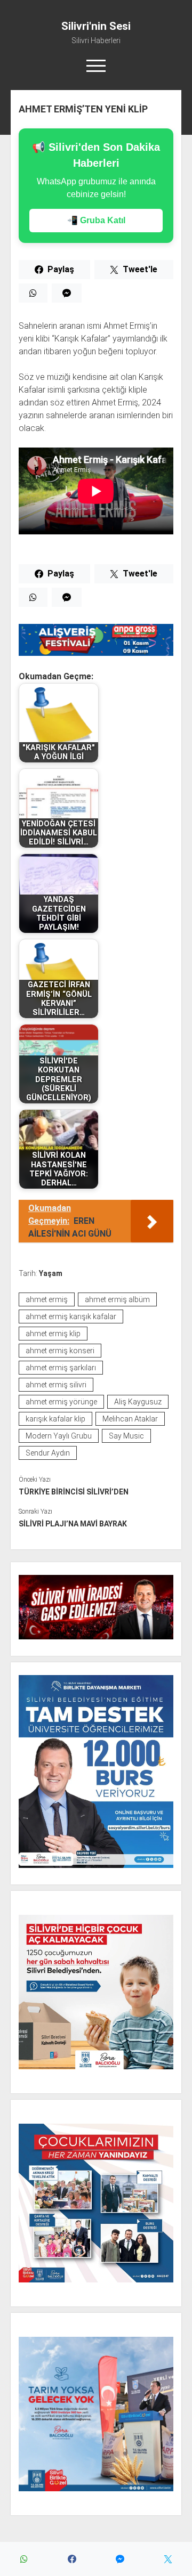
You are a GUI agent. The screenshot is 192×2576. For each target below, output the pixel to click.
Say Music (126, 1436)
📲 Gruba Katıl (96, 220)
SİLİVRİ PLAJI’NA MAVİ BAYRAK (73, 1524)
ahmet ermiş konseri (60, 1351)
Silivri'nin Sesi (96, 26)
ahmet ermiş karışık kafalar (71, 1317)
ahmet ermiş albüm (117, 1299)
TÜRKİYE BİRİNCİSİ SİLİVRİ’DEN (74, 1492)
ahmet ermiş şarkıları (61, 1368)
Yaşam (51, 1273)
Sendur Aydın (48, 1453)
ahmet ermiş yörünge (61, 1402)
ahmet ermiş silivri (56, 1385)
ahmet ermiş (47, 1299)
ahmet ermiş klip (53, 1334)
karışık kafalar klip (55, 1419)
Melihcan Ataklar (130, 1419)
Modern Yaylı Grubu (59, 1436)
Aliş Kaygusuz (138, 1402)
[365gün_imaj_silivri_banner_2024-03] (96, 653)
